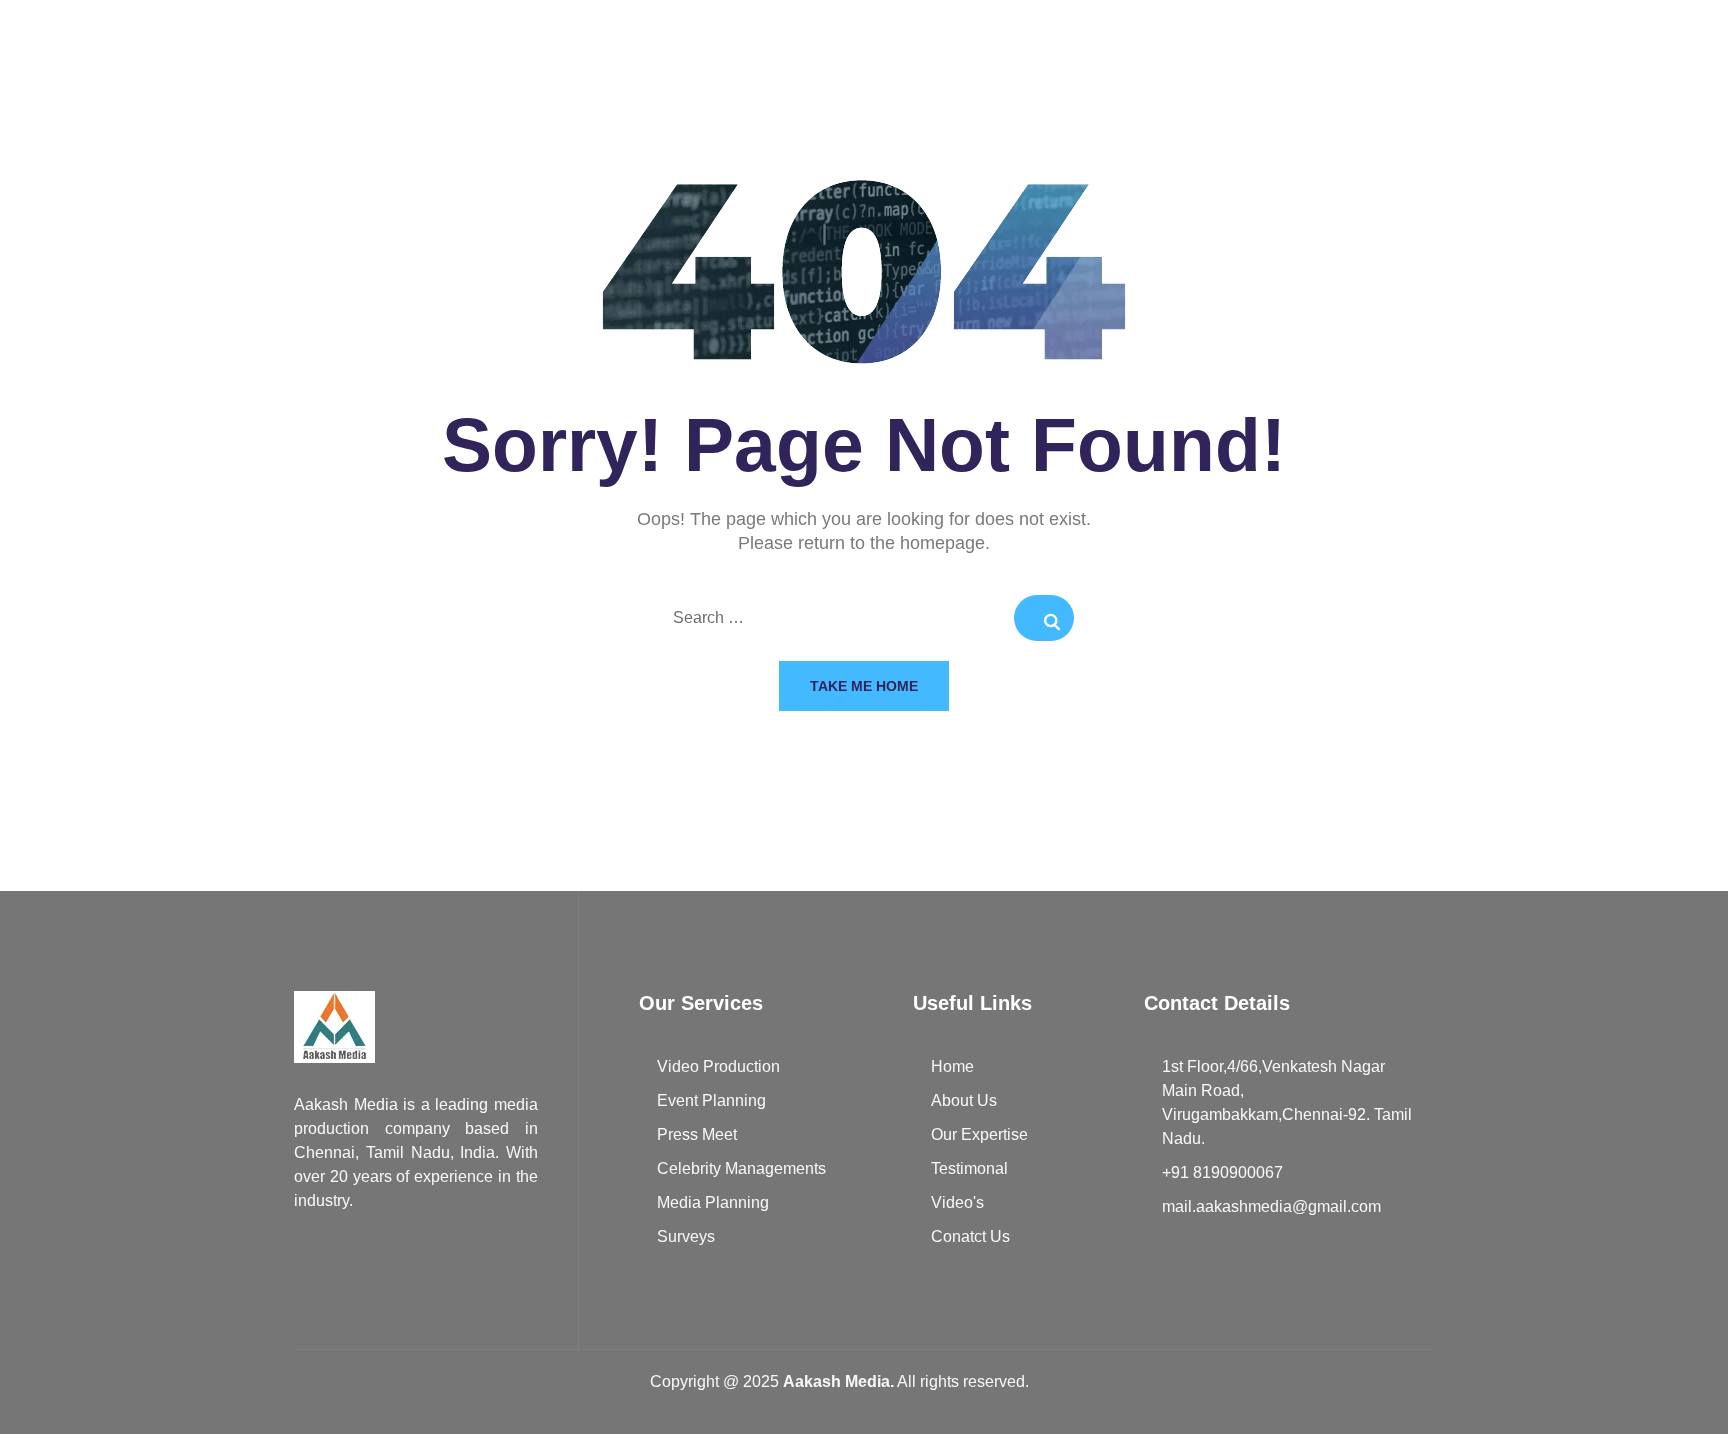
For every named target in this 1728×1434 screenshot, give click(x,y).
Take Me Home (864, 686)
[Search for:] (864, 619)
